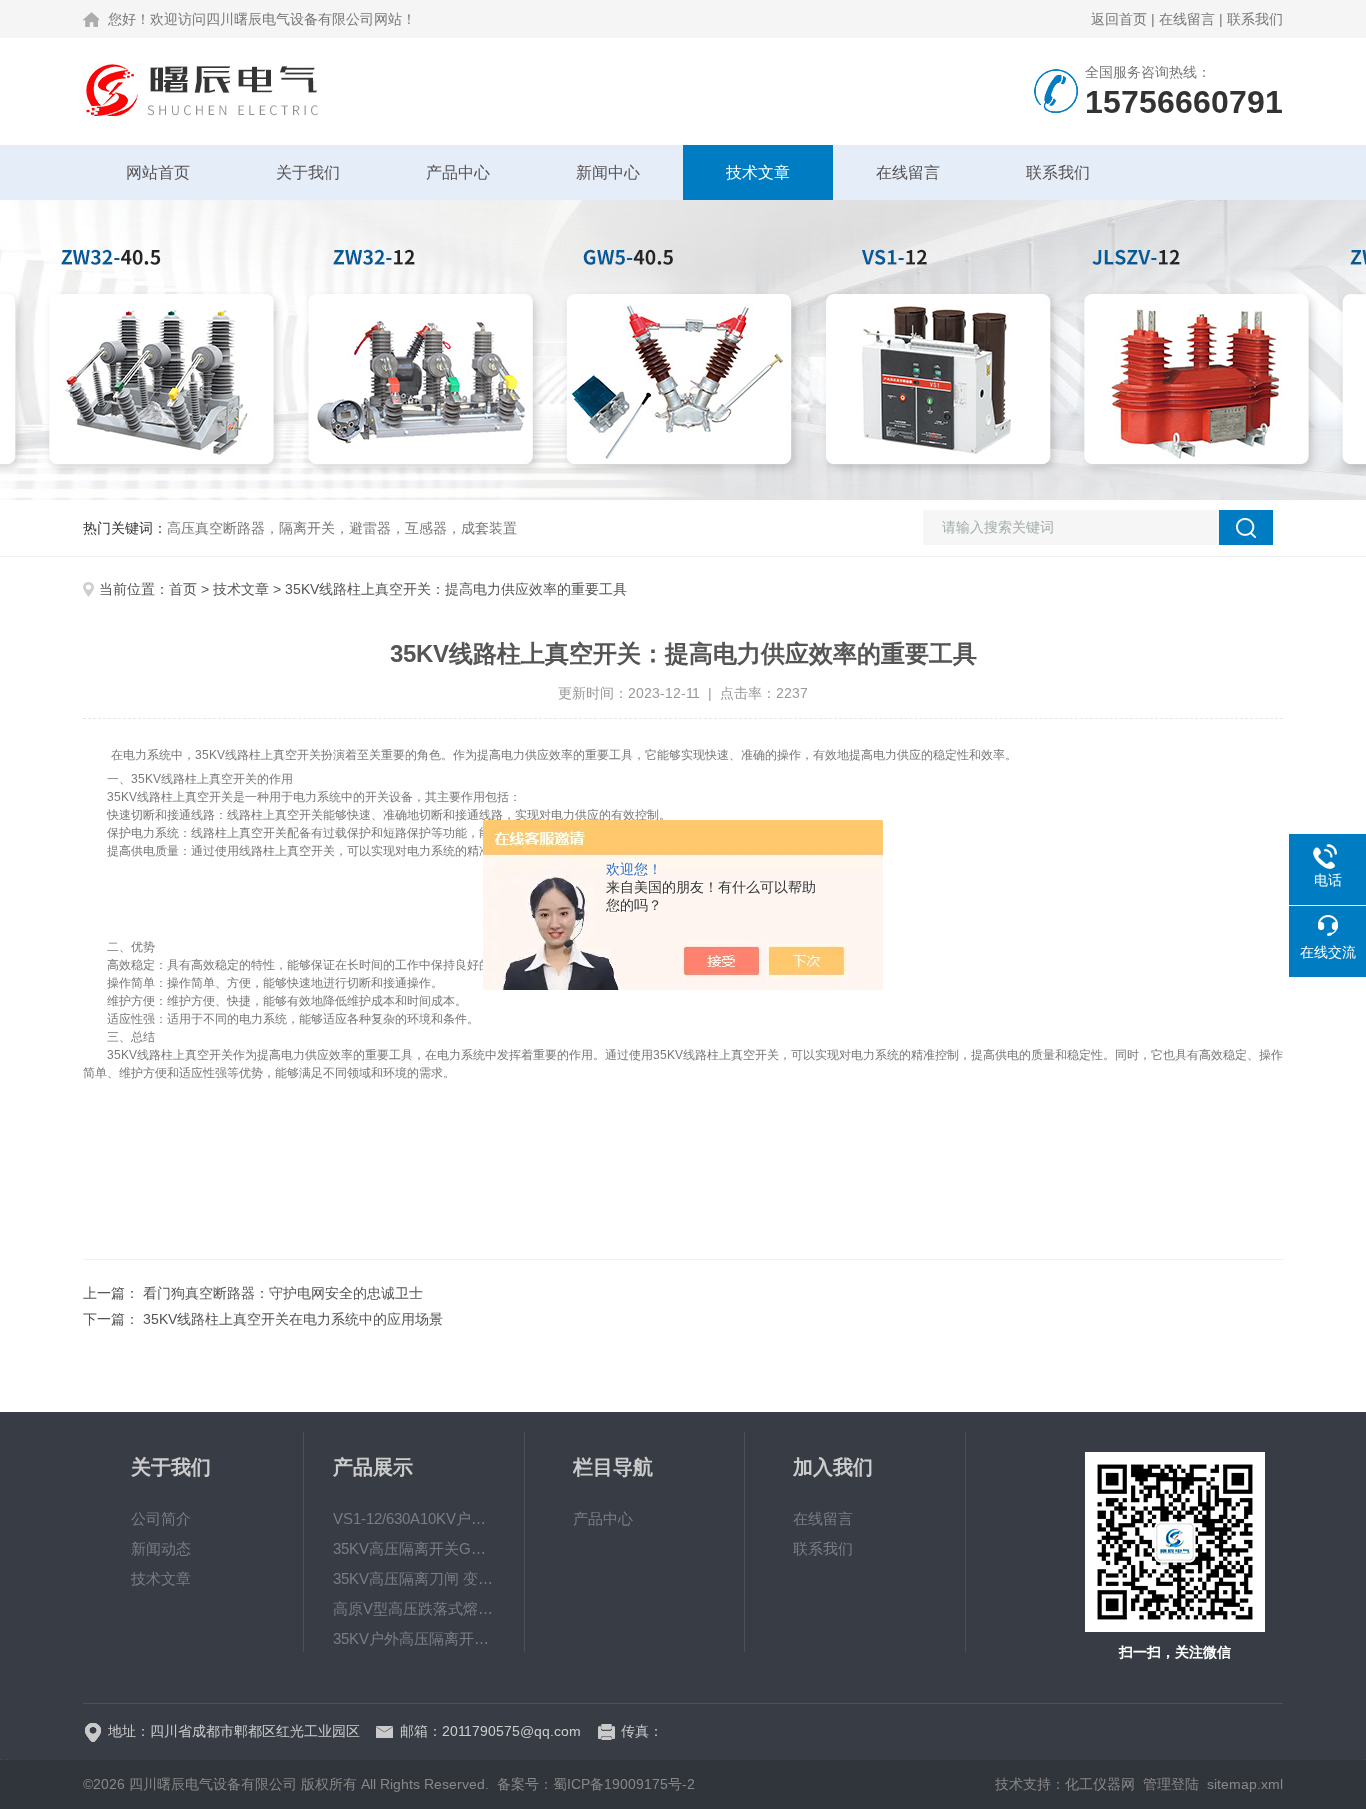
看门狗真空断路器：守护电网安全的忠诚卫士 (283, 1293)
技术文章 (758, 172)
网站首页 (158, 172)
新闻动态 (161, 1548)
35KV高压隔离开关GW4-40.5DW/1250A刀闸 (414, 1548)
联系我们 (1255, 19)
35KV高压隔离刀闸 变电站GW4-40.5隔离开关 (414, 1578)
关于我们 (308, 172)
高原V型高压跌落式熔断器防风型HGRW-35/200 (414, 1608)
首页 (183, 589)
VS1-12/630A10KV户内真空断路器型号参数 (414, 1518)
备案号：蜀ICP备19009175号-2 (596, 1784)
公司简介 (161, 1518)
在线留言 (1187, 19)
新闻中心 (608, 172)
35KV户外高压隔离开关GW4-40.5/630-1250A (414, 1638)
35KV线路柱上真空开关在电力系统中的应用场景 (293, 1319)
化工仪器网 (1100, 1784)
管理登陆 (1171, 1784)
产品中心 (458, 172)
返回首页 (1119, 19)
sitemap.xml (1245, 1784)
